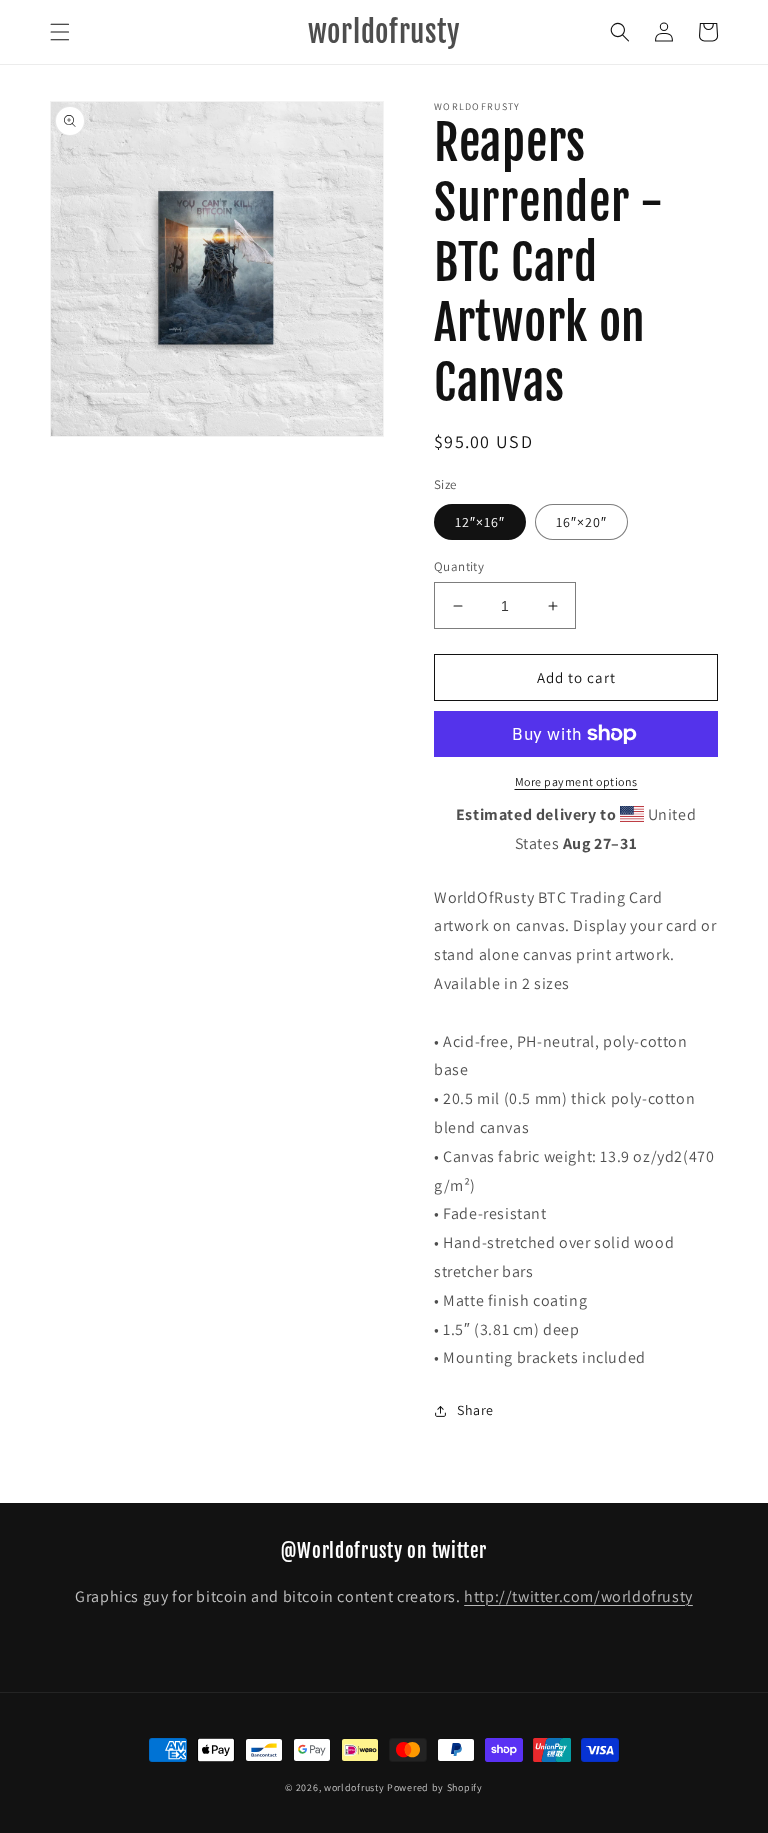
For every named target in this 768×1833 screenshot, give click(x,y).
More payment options (576, 781)
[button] (60, 32)
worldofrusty (354, 1787)
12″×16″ (480, 522)
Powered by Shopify (435, 1787)
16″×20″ (581, 522)
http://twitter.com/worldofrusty (578, 1596)
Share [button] (475, 1410)
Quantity (459, 566)
